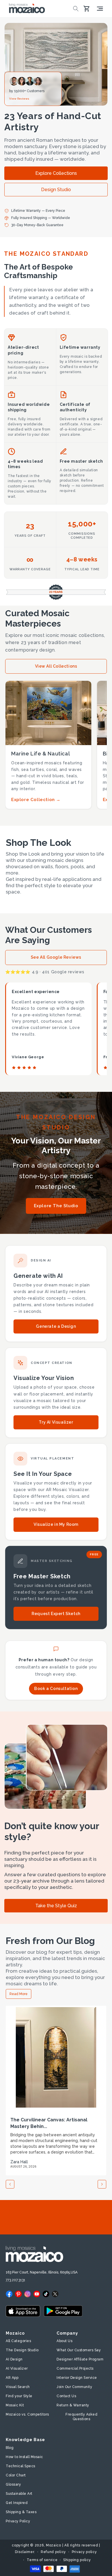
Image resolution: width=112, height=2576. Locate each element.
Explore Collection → (36, 800)
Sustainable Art (19, 2494)
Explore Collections (56, 173)
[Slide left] (10, 2184)
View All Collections (56, 666)
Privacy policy (84, 2552)
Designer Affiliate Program (80, 2359)
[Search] (76, 9)
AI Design (14, 2359)
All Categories (18, 2341)
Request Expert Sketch (56, 1614)
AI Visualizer (17, 2368)
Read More (19, 1994)
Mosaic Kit (15, 2405)
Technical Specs (21, 2466)
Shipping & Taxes (21, 2512)
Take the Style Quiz (56, 1906)
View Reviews (19, 99)
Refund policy (53, 2552)
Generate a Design (56, 1326)
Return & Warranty (73, 2405)
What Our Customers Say (79, 2350)
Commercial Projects (75, 2368)
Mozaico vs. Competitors (27, 2414)
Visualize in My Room (56, 1524)
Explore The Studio (56, 1206)
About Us (64, 2341)
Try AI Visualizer (56, 1422)
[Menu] (100, 9)
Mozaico (54, 2545)
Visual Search (18, 2387)
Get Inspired (17, 2503)
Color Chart (16, 2475)
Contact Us (66, 2396)
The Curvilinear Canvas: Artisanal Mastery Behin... (49, 2123)
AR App (12, 2378)
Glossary (13, 2484)
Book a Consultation (56, 1689)
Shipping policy (77, 2560)
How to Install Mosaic (24, 2457)
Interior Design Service (77, 2378)
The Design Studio (22, 2350)
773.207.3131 (16, 2280)
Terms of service (42, 2560)
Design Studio (56, 190)
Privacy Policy (18, 2521)
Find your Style (19, 2396)
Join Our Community (74, 2387)
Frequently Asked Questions (81, 2417)
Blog (10, 2448)
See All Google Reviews (56, 957)
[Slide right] (102, 2184)
